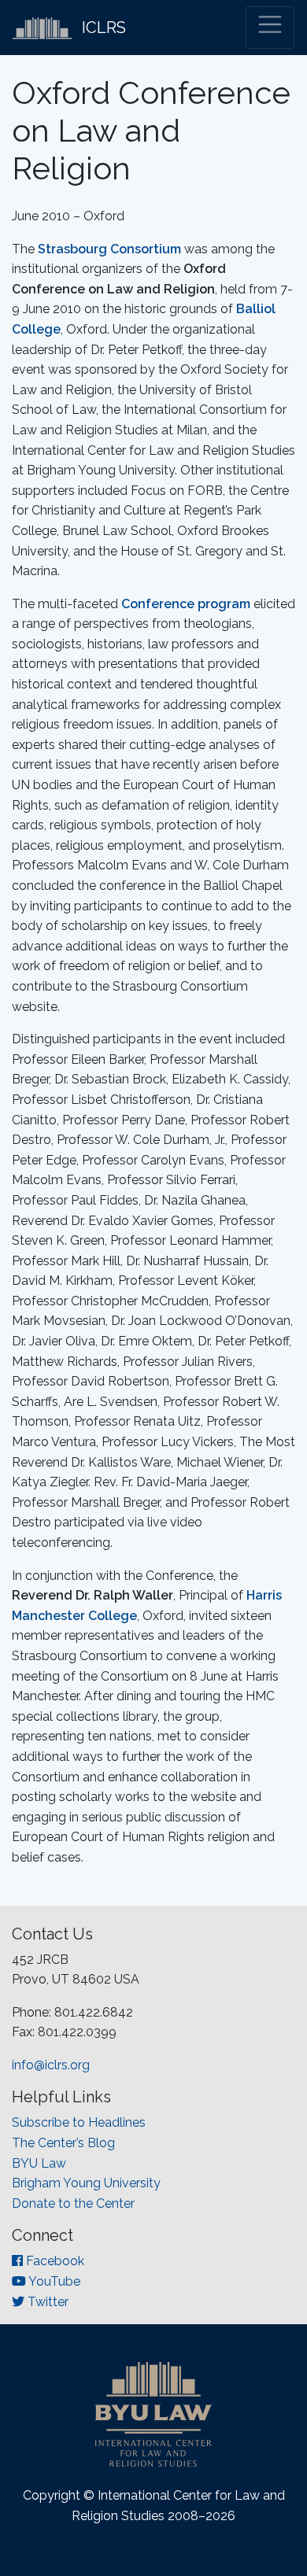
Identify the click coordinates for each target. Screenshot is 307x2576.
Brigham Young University (86, 2183)
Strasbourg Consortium (109, 249)
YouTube (53, 2281)
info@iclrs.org (51, 2065)
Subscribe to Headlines (79, 2122)
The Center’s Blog (63, 2143)
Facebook (54, 2261)
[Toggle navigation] (270, 28)
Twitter (46, 2302)
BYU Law (39, 2163)
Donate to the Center (73, 2203)
